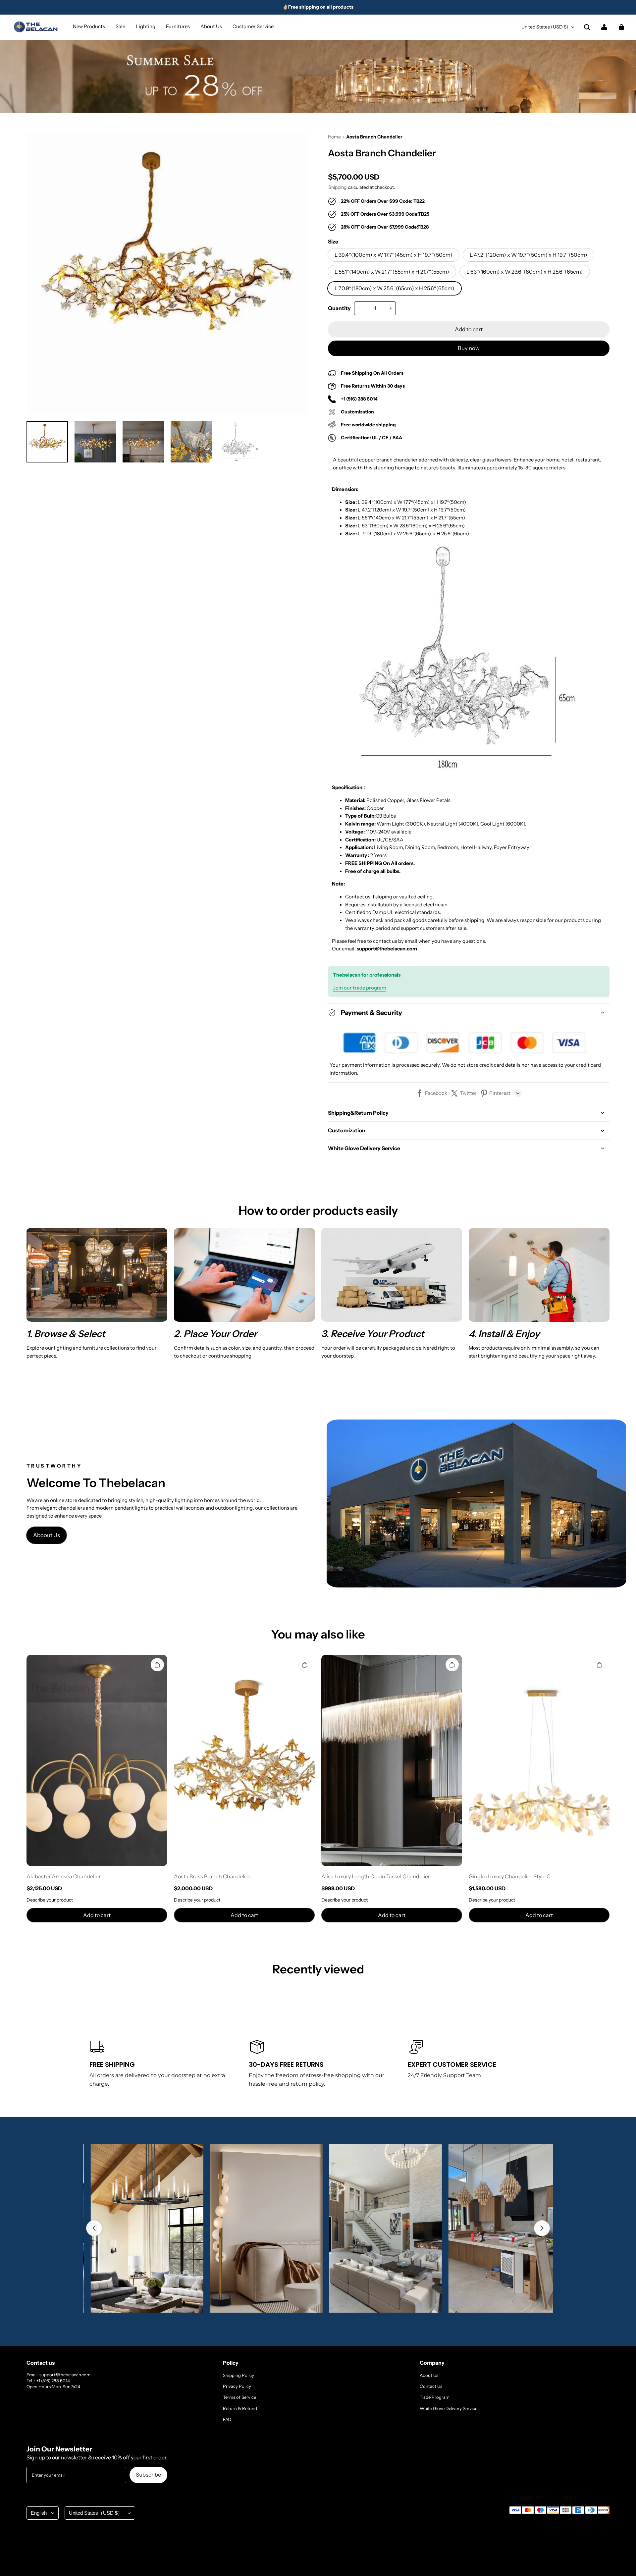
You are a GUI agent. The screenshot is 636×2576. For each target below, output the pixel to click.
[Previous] (94, 2228)
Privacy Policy (237, 2386)
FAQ (227, 2419)
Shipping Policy (238, 2375)
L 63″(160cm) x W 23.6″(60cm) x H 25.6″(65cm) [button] (525, 272)
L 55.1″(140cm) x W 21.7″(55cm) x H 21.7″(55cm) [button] (392, 272)
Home (334, 137)
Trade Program (435, 2397)
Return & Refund (240, 2408)
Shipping (337, 187)
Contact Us (431, 2386)
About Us (429, 2375)
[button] (587, 27)
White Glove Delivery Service (449, 2408)
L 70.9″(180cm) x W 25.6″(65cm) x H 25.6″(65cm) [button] (395, 288)
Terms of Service (239, 2397)
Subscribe (148, 2475)
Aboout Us (47, 1535)
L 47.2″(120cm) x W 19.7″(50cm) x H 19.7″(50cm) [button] (529, 255)
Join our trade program (360, 988)
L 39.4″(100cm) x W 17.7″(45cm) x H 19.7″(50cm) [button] (394, 255)
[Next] (542, 2228)
